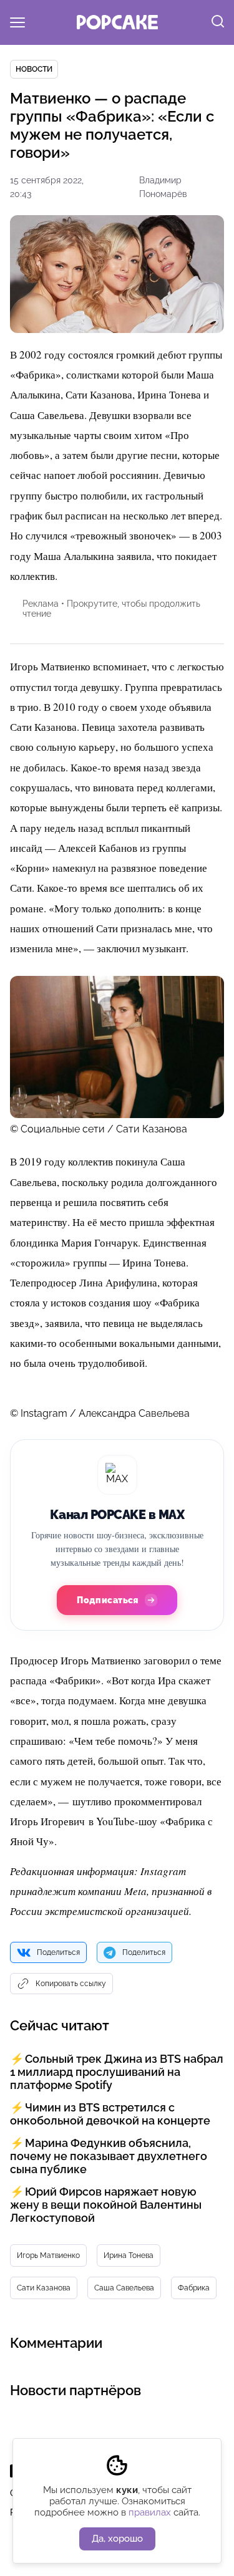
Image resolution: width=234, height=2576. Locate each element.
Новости (34, 69)
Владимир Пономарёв (163, 187)
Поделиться (58, 1952)
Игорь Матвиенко (48, 2255)
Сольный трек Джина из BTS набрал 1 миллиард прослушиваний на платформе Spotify (117, 2072)
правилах (150, 2512)
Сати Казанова (44, 2288)
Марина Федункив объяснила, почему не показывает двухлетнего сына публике (109, 2156)
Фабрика (194, 2288)
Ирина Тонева (129, 2255)
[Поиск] (218, 22)
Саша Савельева (124, 2288)
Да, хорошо (117, 2539)
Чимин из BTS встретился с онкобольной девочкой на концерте (110, 2114)
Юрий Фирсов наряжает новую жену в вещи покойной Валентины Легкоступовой (106, 2205)
